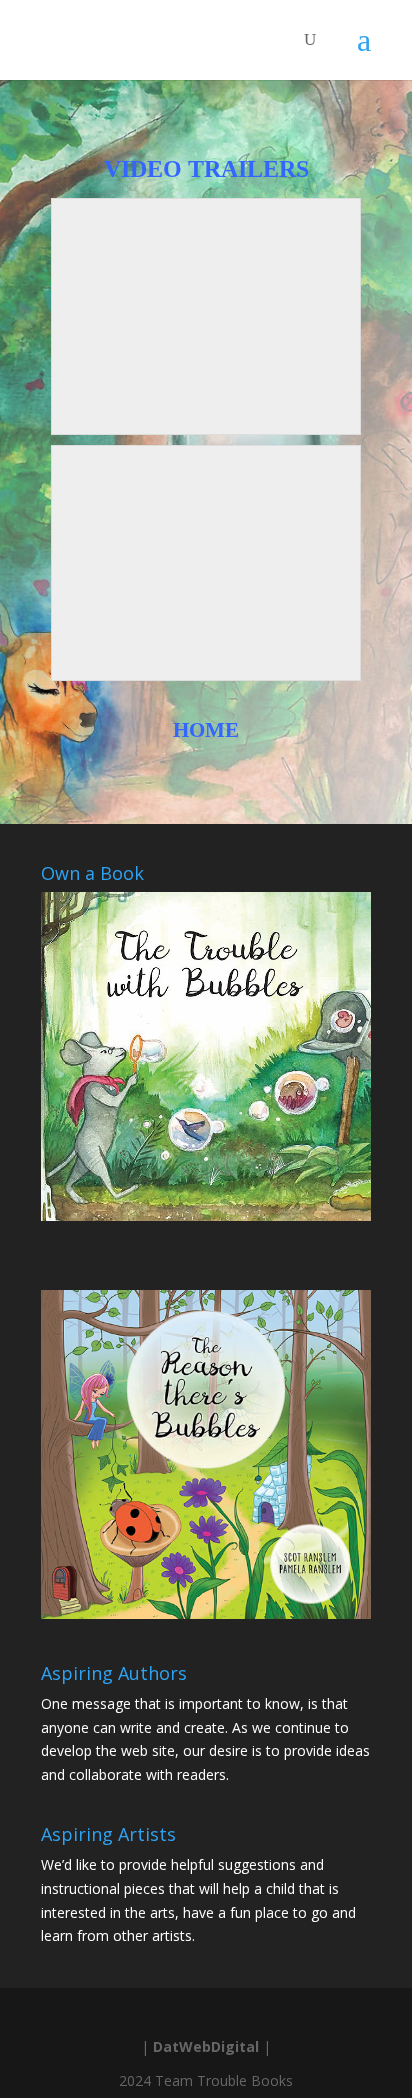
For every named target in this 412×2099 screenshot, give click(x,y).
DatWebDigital (206, 2046)
